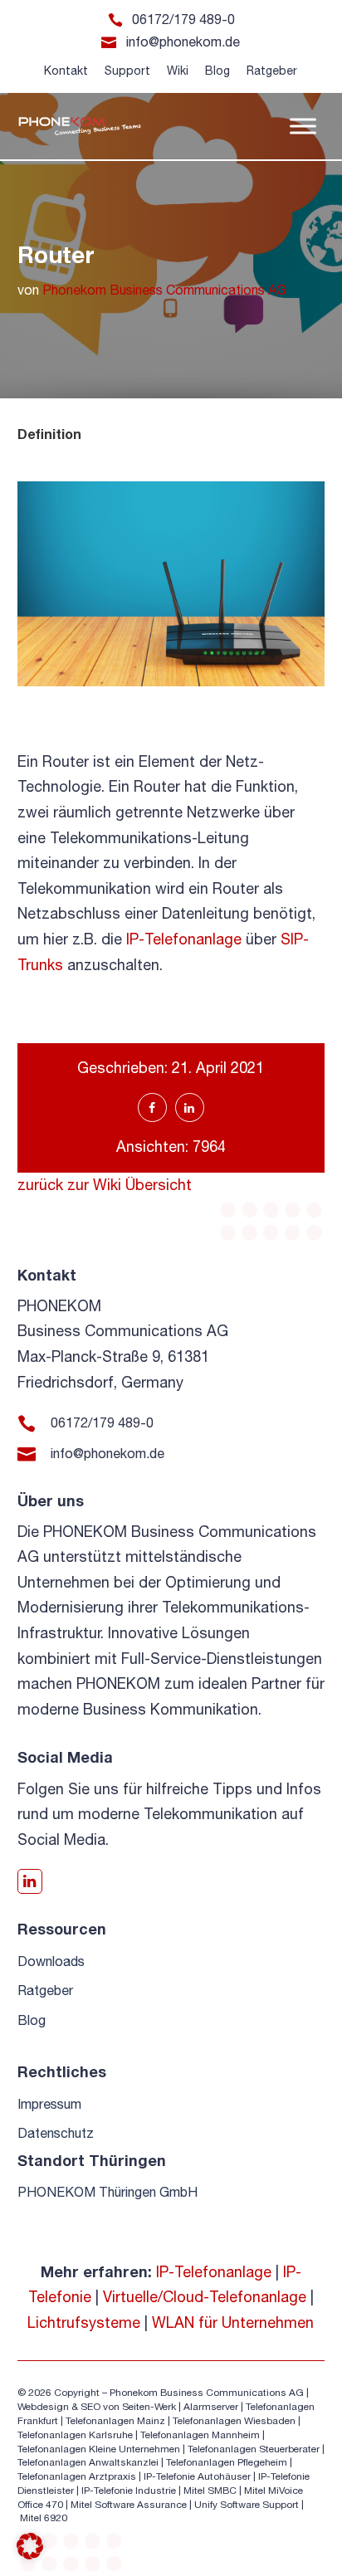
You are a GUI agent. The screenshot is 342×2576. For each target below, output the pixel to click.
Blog (217, 71)
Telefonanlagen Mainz (115, 2421)
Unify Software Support (247, 2505)
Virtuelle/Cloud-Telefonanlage (205, 2297)
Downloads (51, 1961)
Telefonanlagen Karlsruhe (75, 2435)
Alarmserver (211, 2407)
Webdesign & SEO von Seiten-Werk (97, 2407)
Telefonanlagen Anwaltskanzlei (88, 2462)
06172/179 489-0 (183, 19)
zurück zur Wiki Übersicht (105, 1185)
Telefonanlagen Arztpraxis (77, 2476)
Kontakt (66, 71)
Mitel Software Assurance (129, 2505)
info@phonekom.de (183, 41)
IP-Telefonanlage (184, 939)
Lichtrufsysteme (84, 2322)
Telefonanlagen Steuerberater (254, 2449)
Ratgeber (272, 71)
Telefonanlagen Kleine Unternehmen (99, 2449)
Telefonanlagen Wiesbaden (234, 2421)
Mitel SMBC (210, 2491)
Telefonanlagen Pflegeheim (227, 2462)
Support (127, 71)
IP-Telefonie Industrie (129, 2491)
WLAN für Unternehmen (233, 2322)
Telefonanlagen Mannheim (201, 2435)
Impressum (49, 2104)
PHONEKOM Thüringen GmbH (107, 2192)
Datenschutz (56, 2133)
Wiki (178, 71)
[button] (30, 2546)
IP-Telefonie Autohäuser (197, 2476)
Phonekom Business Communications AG (164, 290)
